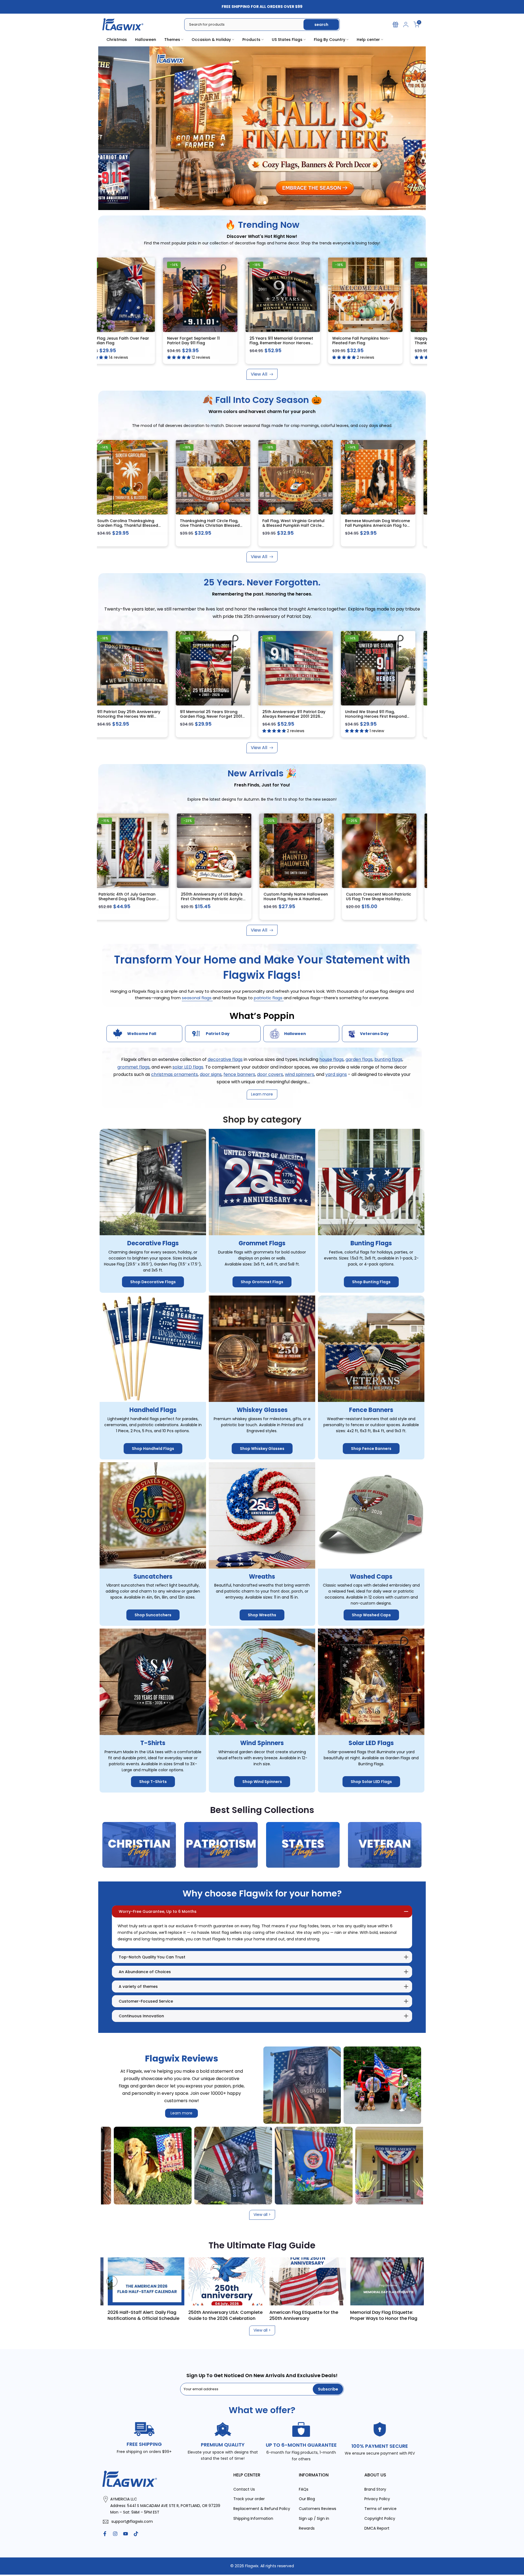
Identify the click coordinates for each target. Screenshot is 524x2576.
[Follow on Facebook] (105, 2534)
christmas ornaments (175, 1074)
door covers (270, 1074)
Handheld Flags (153, 1410)
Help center (368, 40)
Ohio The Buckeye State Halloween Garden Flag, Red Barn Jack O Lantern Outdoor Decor (382, 901)
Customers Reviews (318, 2509)
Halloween (146, 40)
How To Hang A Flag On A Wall (332, 2312)
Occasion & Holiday (211, 40)
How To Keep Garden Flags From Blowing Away (254, 2315)
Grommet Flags (262, 1244)
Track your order (249, 2499)
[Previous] (112, 2281)
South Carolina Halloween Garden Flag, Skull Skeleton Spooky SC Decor (210, 526)
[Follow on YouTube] (126, 2534)
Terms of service (380, 2509)
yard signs (336, 1074)
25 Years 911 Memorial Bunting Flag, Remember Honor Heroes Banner (296, 716)
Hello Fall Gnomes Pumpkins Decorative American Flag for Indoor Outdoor (130, 526)
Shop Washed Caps (371, 1615)
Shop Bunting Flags (371, 1282)
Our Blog (307, 2499)
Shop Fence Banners (371, 1449)
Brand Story (375, 2489)
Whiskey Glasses (262, 1410)
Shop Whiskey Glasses (262, 1449)
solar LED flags (188, 1067)
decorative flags (225, 1060)
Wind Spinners (262, 1743)
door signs (211, 1074)
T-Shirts (153, 1743)
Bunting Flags (371, 1244)
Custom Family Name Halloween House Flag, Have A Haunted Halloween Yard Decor (220, 899)
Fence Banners (371, 1410)
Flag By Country (330, 40)
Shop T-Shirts (153, 1782)
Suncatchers (153, 1577)
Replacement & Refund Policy (262, 2509)
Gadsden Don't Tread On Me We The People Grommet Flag (215, 341)
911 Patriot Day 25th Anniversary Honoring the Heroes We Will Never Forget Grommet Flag (380, 716)
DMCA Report (377, 2528)
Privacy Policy (377, 2499)
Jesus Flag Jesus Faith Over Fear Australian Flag (381, 341)
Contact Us (244, 2489)
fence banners (239, 1074)
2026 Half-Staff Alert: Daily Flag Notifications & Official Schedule (416, 2315)
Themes (172, 40)
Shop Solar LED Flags (371, 1782)
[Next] (412, 2281)
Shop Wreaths (262, 1615)
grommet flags (133, 1067)
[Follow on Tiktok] (136, 2534)
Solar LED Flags (371, 1743)
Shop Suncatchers (153, 1615)
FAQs (304, 2489)
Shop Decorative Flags (153, 1282)
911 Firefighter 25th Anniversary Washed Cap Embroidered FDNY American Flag (132, 716)
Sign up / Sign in (314, 2519)
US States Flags (287, 40)
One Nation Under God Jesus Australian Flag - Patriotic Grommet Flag (295, 343)
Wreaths (262, 1577)
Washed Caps (371, 1577)
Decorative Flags (153, 1244)
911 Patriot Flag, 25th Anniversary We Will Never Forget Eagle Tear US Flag (216, 716)
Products (251, 40)
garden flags (359, 1060)
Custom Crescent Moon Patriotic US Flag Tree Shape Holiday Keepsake (303, 899)
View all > (262, 2215)
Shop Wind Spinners (262, 1782)
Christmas (117, 40)
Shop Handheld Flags (153, 1449)
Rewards (307, 2528)
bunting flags (388, 1060)
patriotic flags (269, 998)
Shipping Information (253, 2519)
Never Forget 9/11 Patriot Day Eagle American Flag (129, 341)
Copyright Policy (380, 2519)
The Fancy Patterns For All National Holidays (175, 2315)
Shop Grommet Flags (262, 1282)
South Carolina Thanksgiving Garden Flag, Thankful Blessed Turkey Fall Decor (379, 526)
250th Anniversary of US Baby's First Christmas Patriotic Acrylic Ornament (136, 899)
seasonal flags (197, 998)
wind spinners (300, 1074)
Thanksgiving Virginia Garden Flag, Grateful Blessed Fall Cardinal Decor (295, 526)
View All (259, 374)
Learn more (181, 2113)
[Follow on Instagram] (115, 2534)
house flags (331, 1060)
